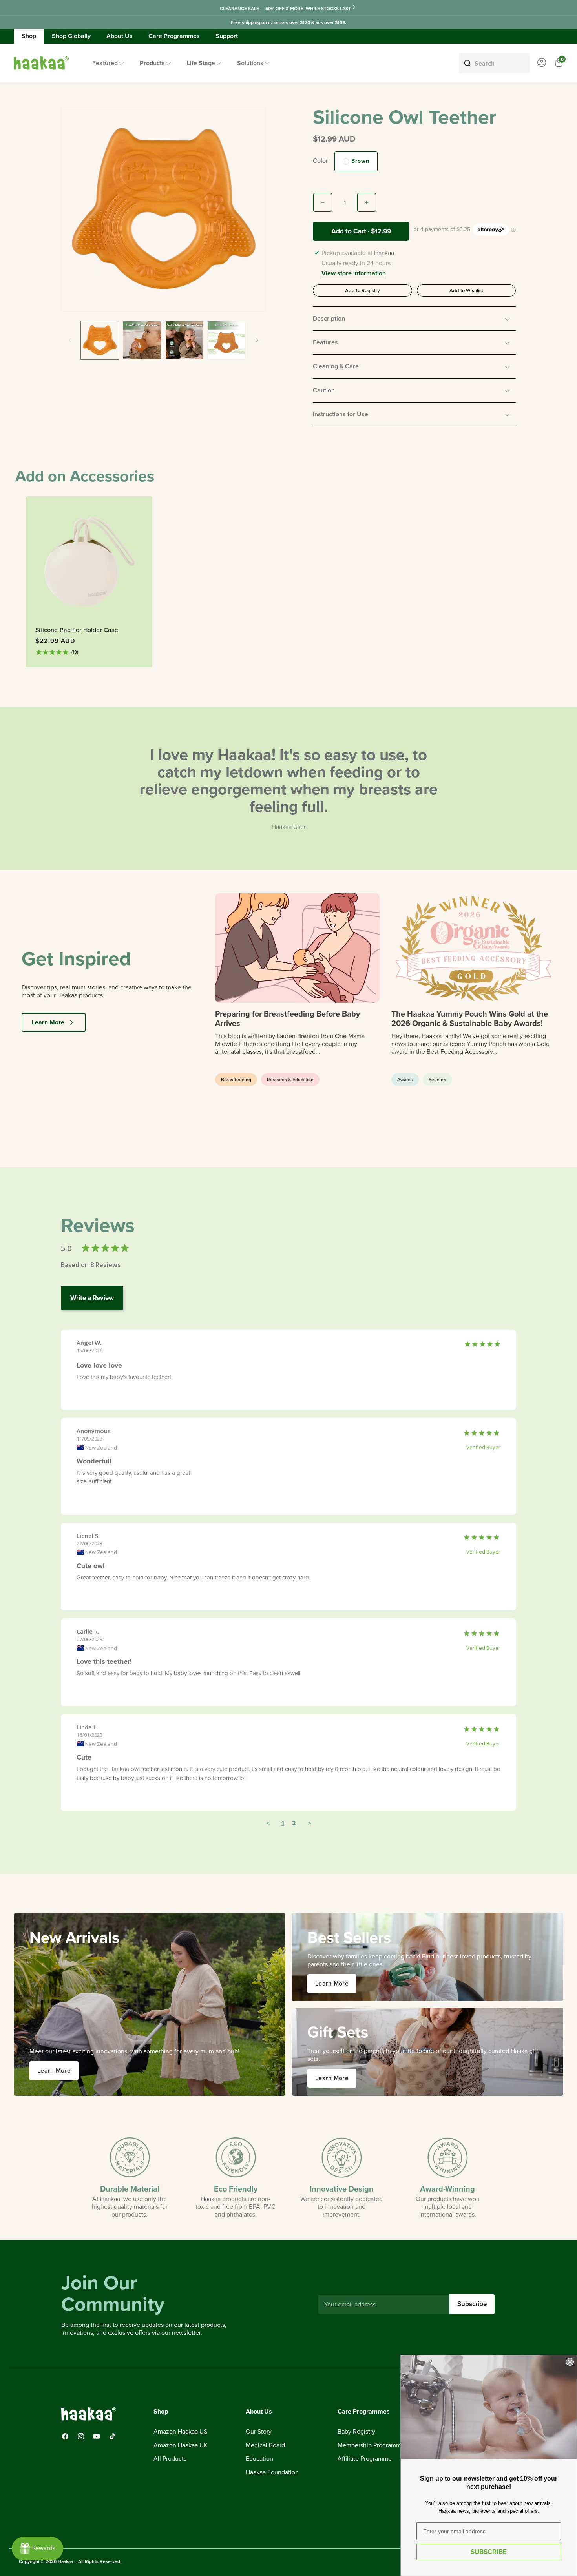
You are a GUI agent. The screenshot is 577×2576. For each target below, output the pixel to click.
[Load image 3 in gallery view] (184, 340)
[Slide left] (70, 340)
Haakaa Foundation (272, 2472)
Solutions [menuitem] (250, 63)
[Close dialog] (570, 2362)
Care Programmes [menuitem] (174, 36)
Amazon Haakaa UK (181, 2445)
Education (259, 2459)
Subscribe (472, 2304)
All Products (170, 2459)
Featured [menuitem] (105, 63)
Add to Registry (362, 290)
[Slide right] (257, 340)
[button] (414, 319)
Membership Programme (371, 2445)
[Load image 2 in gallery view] (142, 340)
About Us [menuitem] (120, 36)
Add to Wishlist (466, 290)
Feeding (437, 1079)
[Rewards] (37, 2549)
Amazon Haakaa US (180, 2432)
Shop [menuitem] (29, 36)
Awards (405, 1079)
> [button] (309, 1823)
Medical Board (265, 2445)
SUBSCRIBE (489, 2552)
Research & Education (290, 1079)
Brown (360, 161)
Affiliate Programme (365, 2459)
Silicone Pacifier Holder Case (77, 630)
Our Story (259, 2432)
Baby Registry (356, 2432)
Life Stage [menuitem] (201, 63)
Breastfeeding (236, 1079)
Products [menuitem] (152, 63)
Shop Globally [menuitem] (71, 36)
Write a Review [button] (92, 1298)
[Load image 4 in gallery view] (226, 340)
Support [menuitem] (227, 36)
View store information (354, 274)
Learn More (48, 1022)
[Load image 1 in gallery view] (100, 340)
